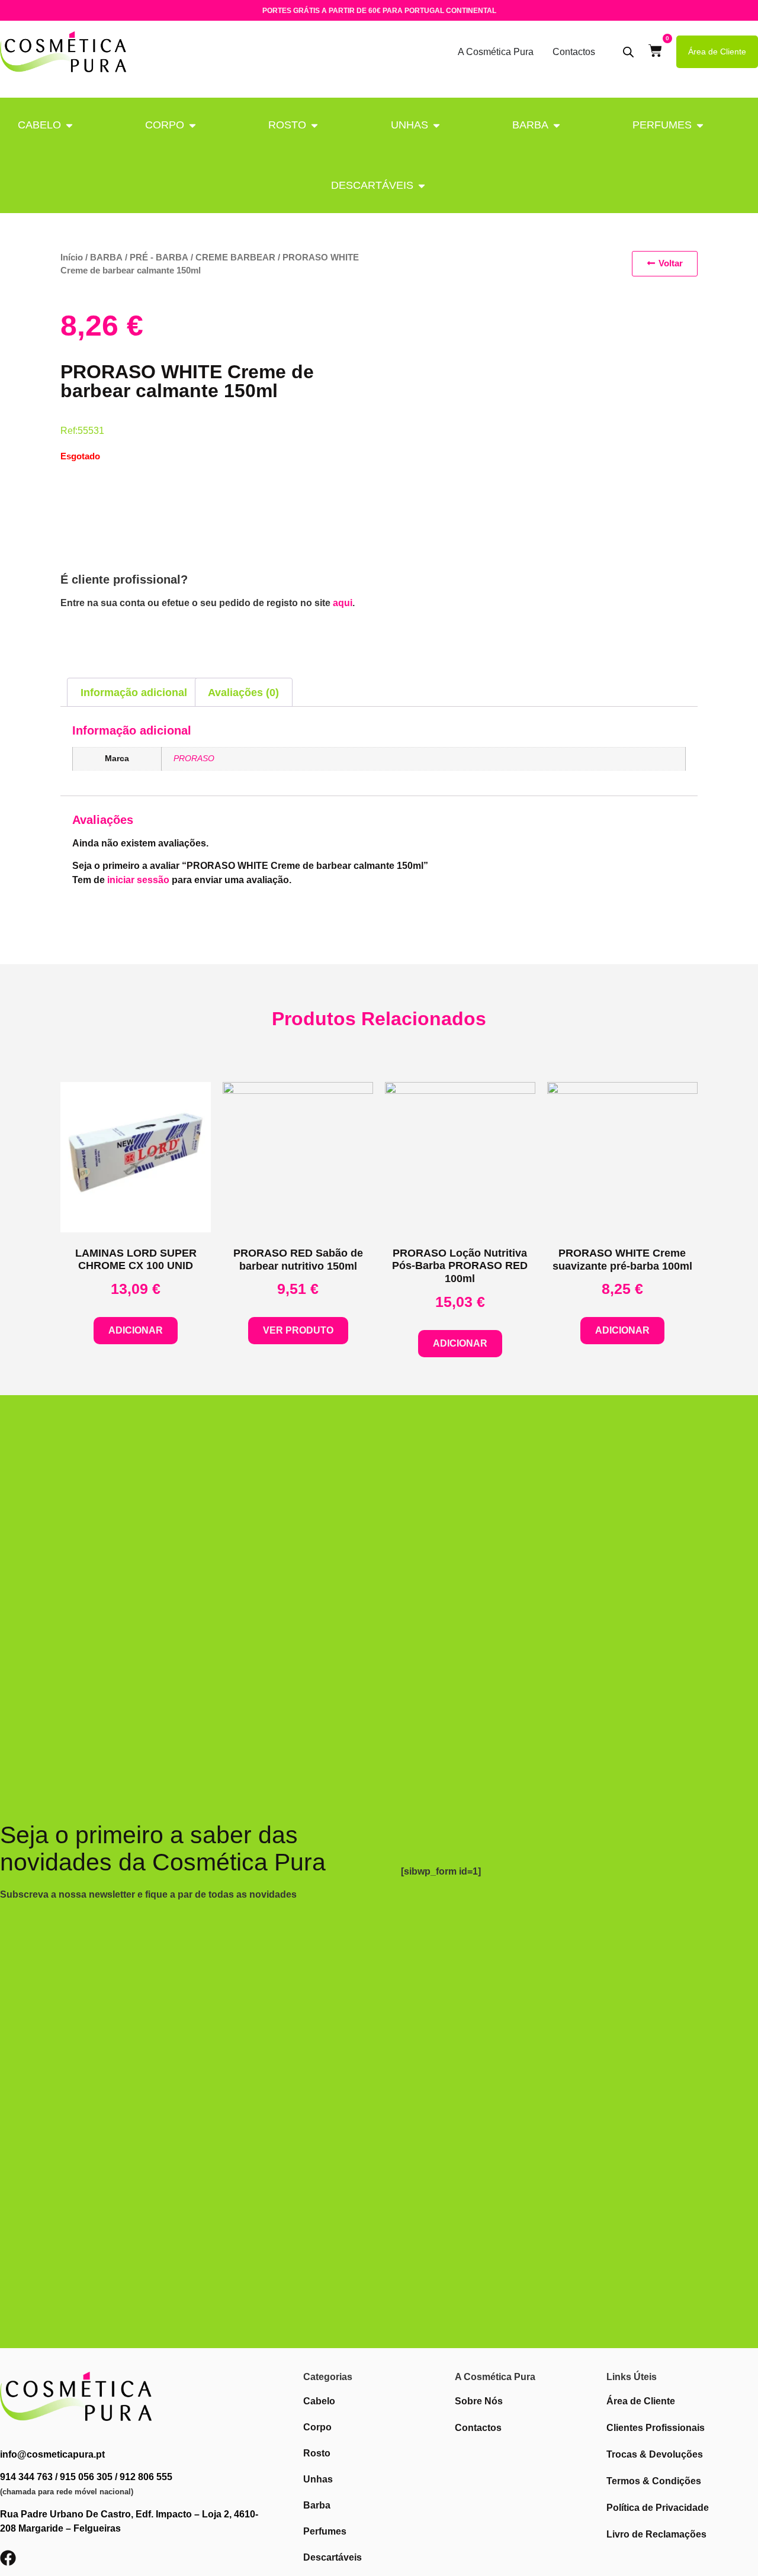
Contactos (574, 52)
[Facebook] (8, 2558)
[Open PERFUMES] (700, 125)
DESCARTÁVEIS (372, 185)
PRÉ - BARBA (159, 257)
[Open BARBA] (557, 125)
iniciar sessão (138, 880)
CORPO (165, 125)
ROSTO (287, 125)
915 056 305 (86, 2477)
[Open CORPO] (192, 125)
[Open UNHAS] (436, 125)
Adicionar (136, 1330)
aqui (343, 603)
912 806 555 (146, 2477)
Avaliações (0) (243, 693)
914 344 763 (26, 2477)
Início (72, 257)
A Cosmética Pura (496, 52)
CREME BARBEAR (235, 257)
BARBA (530, 125)
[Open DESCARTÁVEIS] (422, 186)
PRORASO (194, 758)
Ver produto (298, 1330)
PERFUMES (662, 125)
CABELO (39, 125)
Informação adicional (134, 693)
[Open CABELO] (69, 125)
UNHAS (409, 125)
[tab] (134, 692)
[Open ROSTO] (314, 125)
